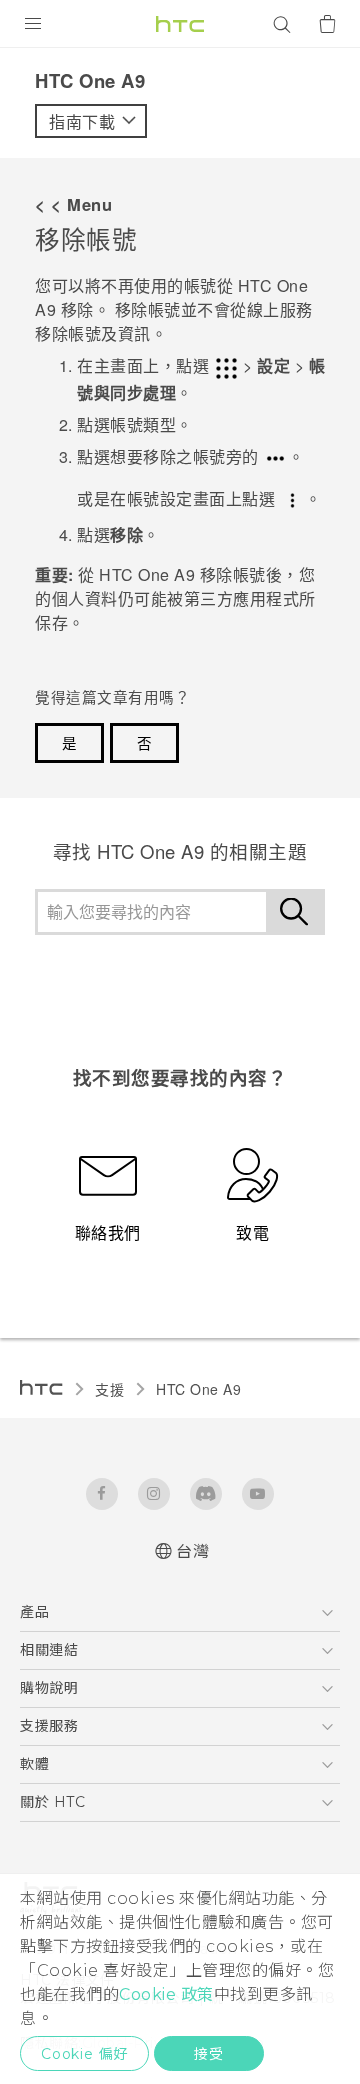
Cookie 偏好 (84, 2054)
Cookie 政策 (166, 1994)
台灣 (192, 1551)
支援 (109, 1389)
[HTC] (180, 24)
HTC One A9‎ (198, 1389)
